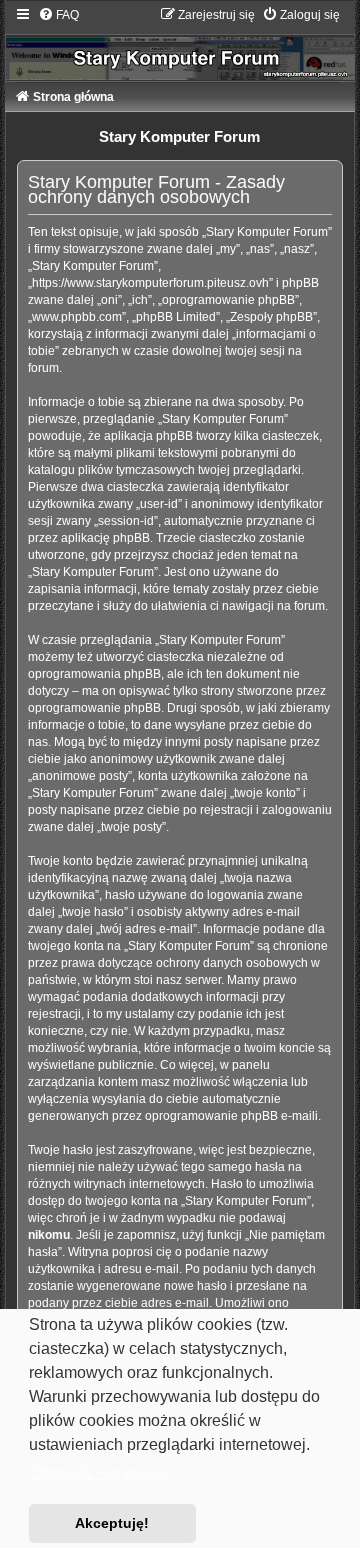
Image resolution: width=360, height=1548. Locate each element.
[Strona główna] (180, 43)
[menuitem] (58, 15)
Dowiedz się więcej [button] (101, 1472)
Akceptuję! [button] (112, 1523)
